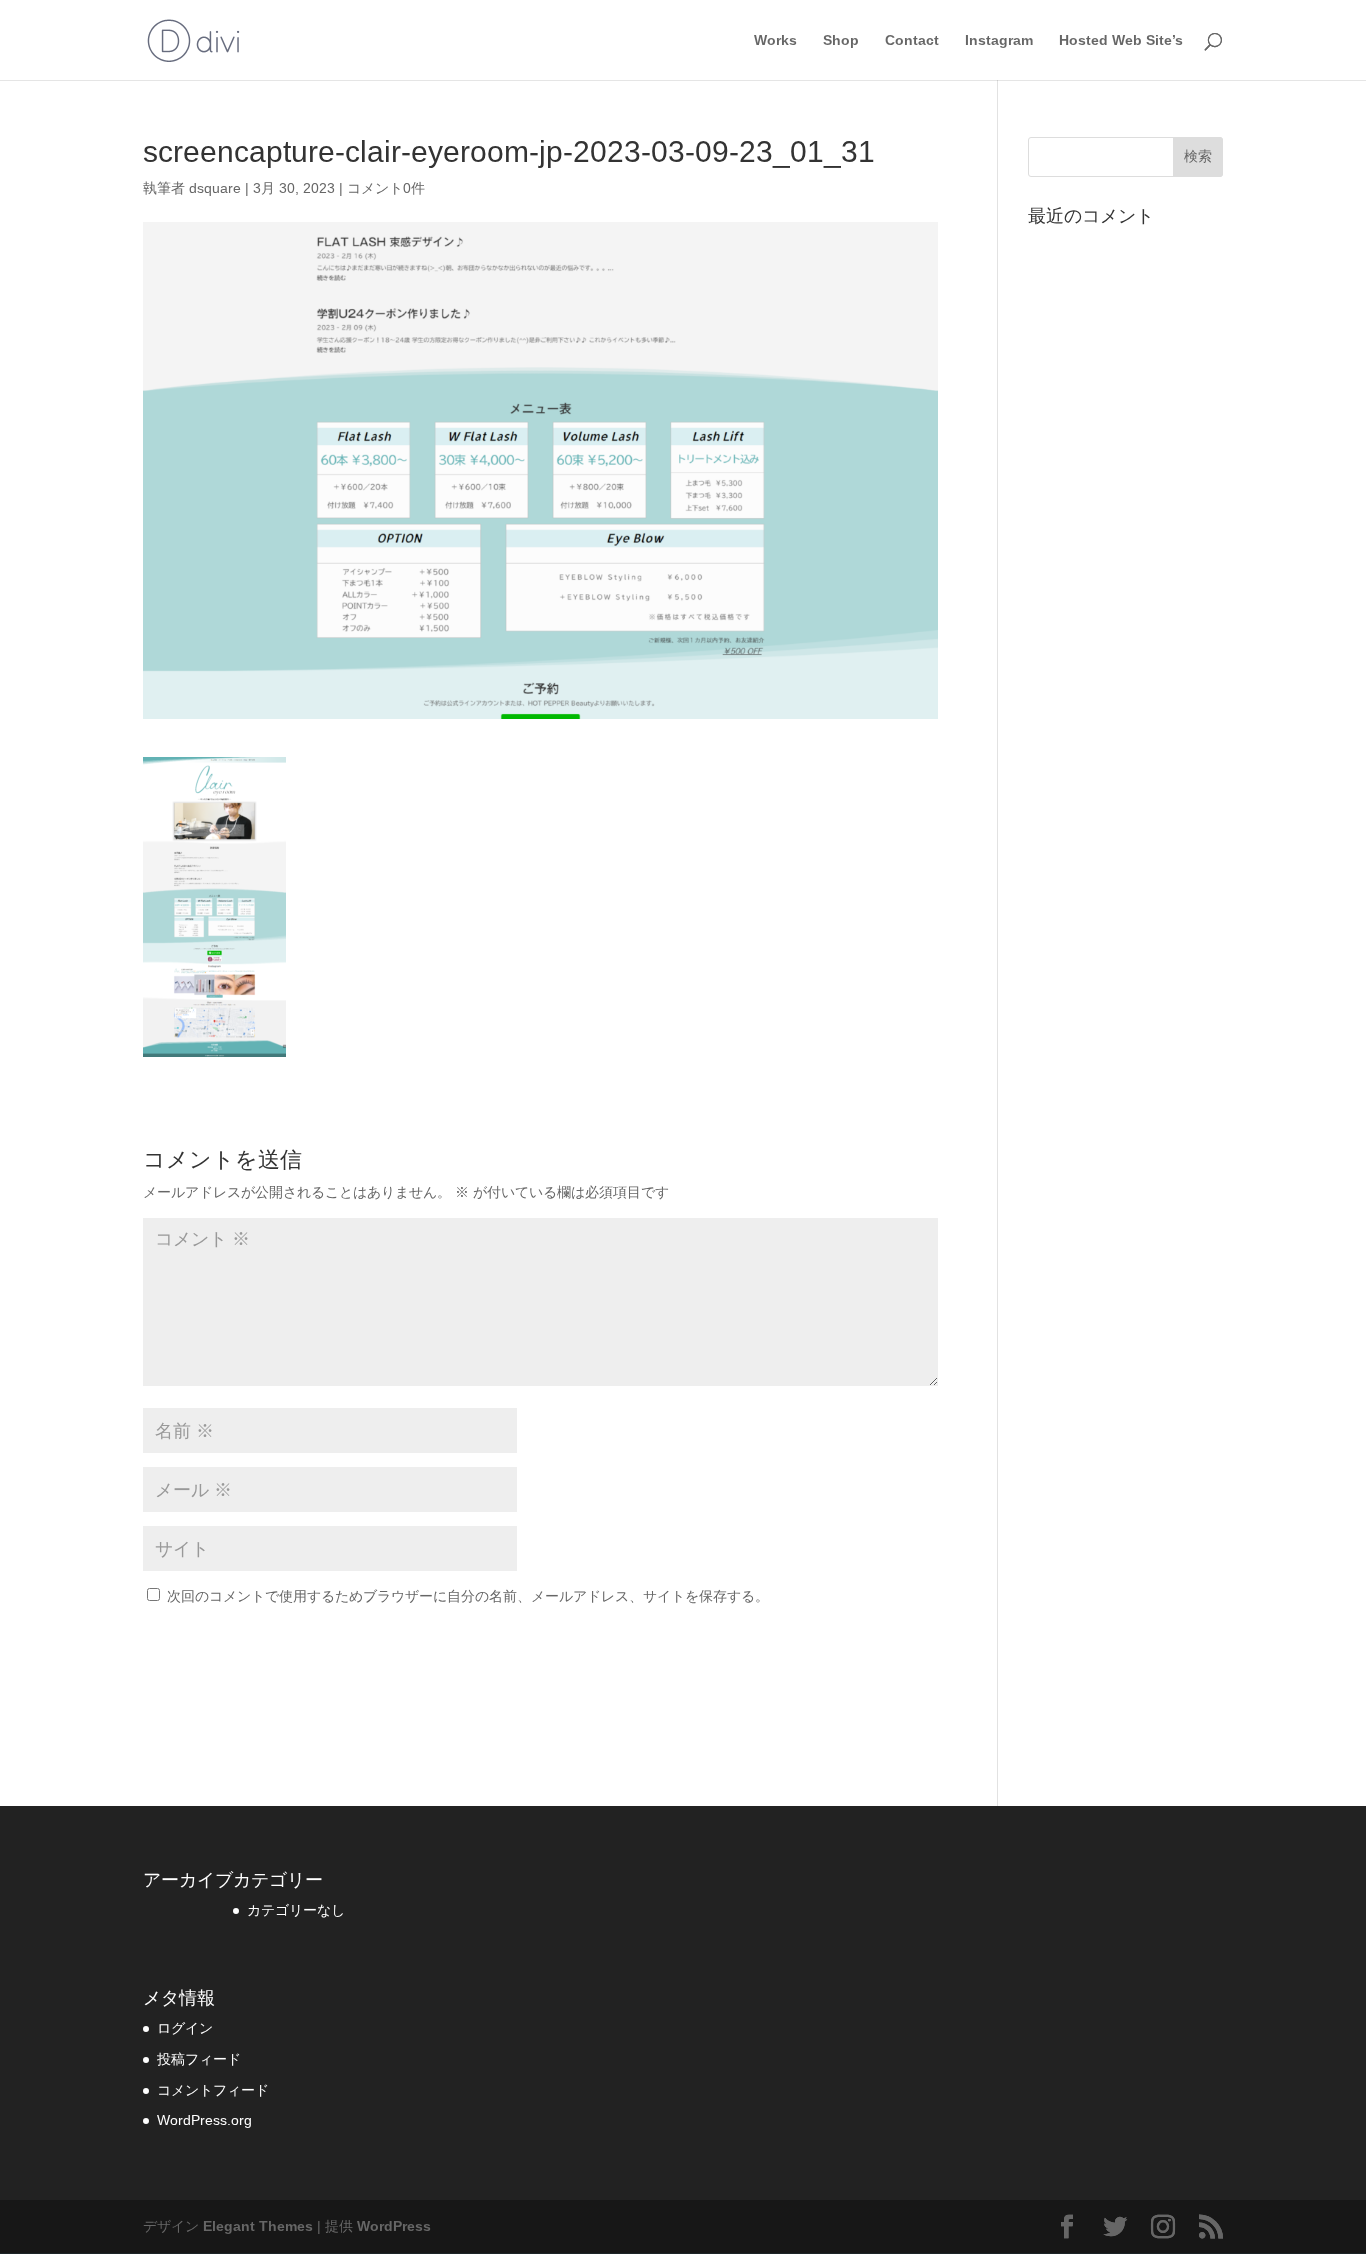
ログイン (185, 2028)
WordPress (394, 2226)
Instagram (999, 40)
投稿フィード (199, 2059)
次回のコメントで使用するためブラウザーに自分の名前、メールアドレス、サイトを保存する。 (468, 1596)
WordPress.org (204, 2120)
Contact (912, 40)
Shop (841, 40)
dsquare (215, 188)
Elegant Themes (258, 2226)
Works (775, 40)
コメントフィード (213, 2090)
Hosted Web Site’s (1121, 40)
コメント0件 (386, 188)
